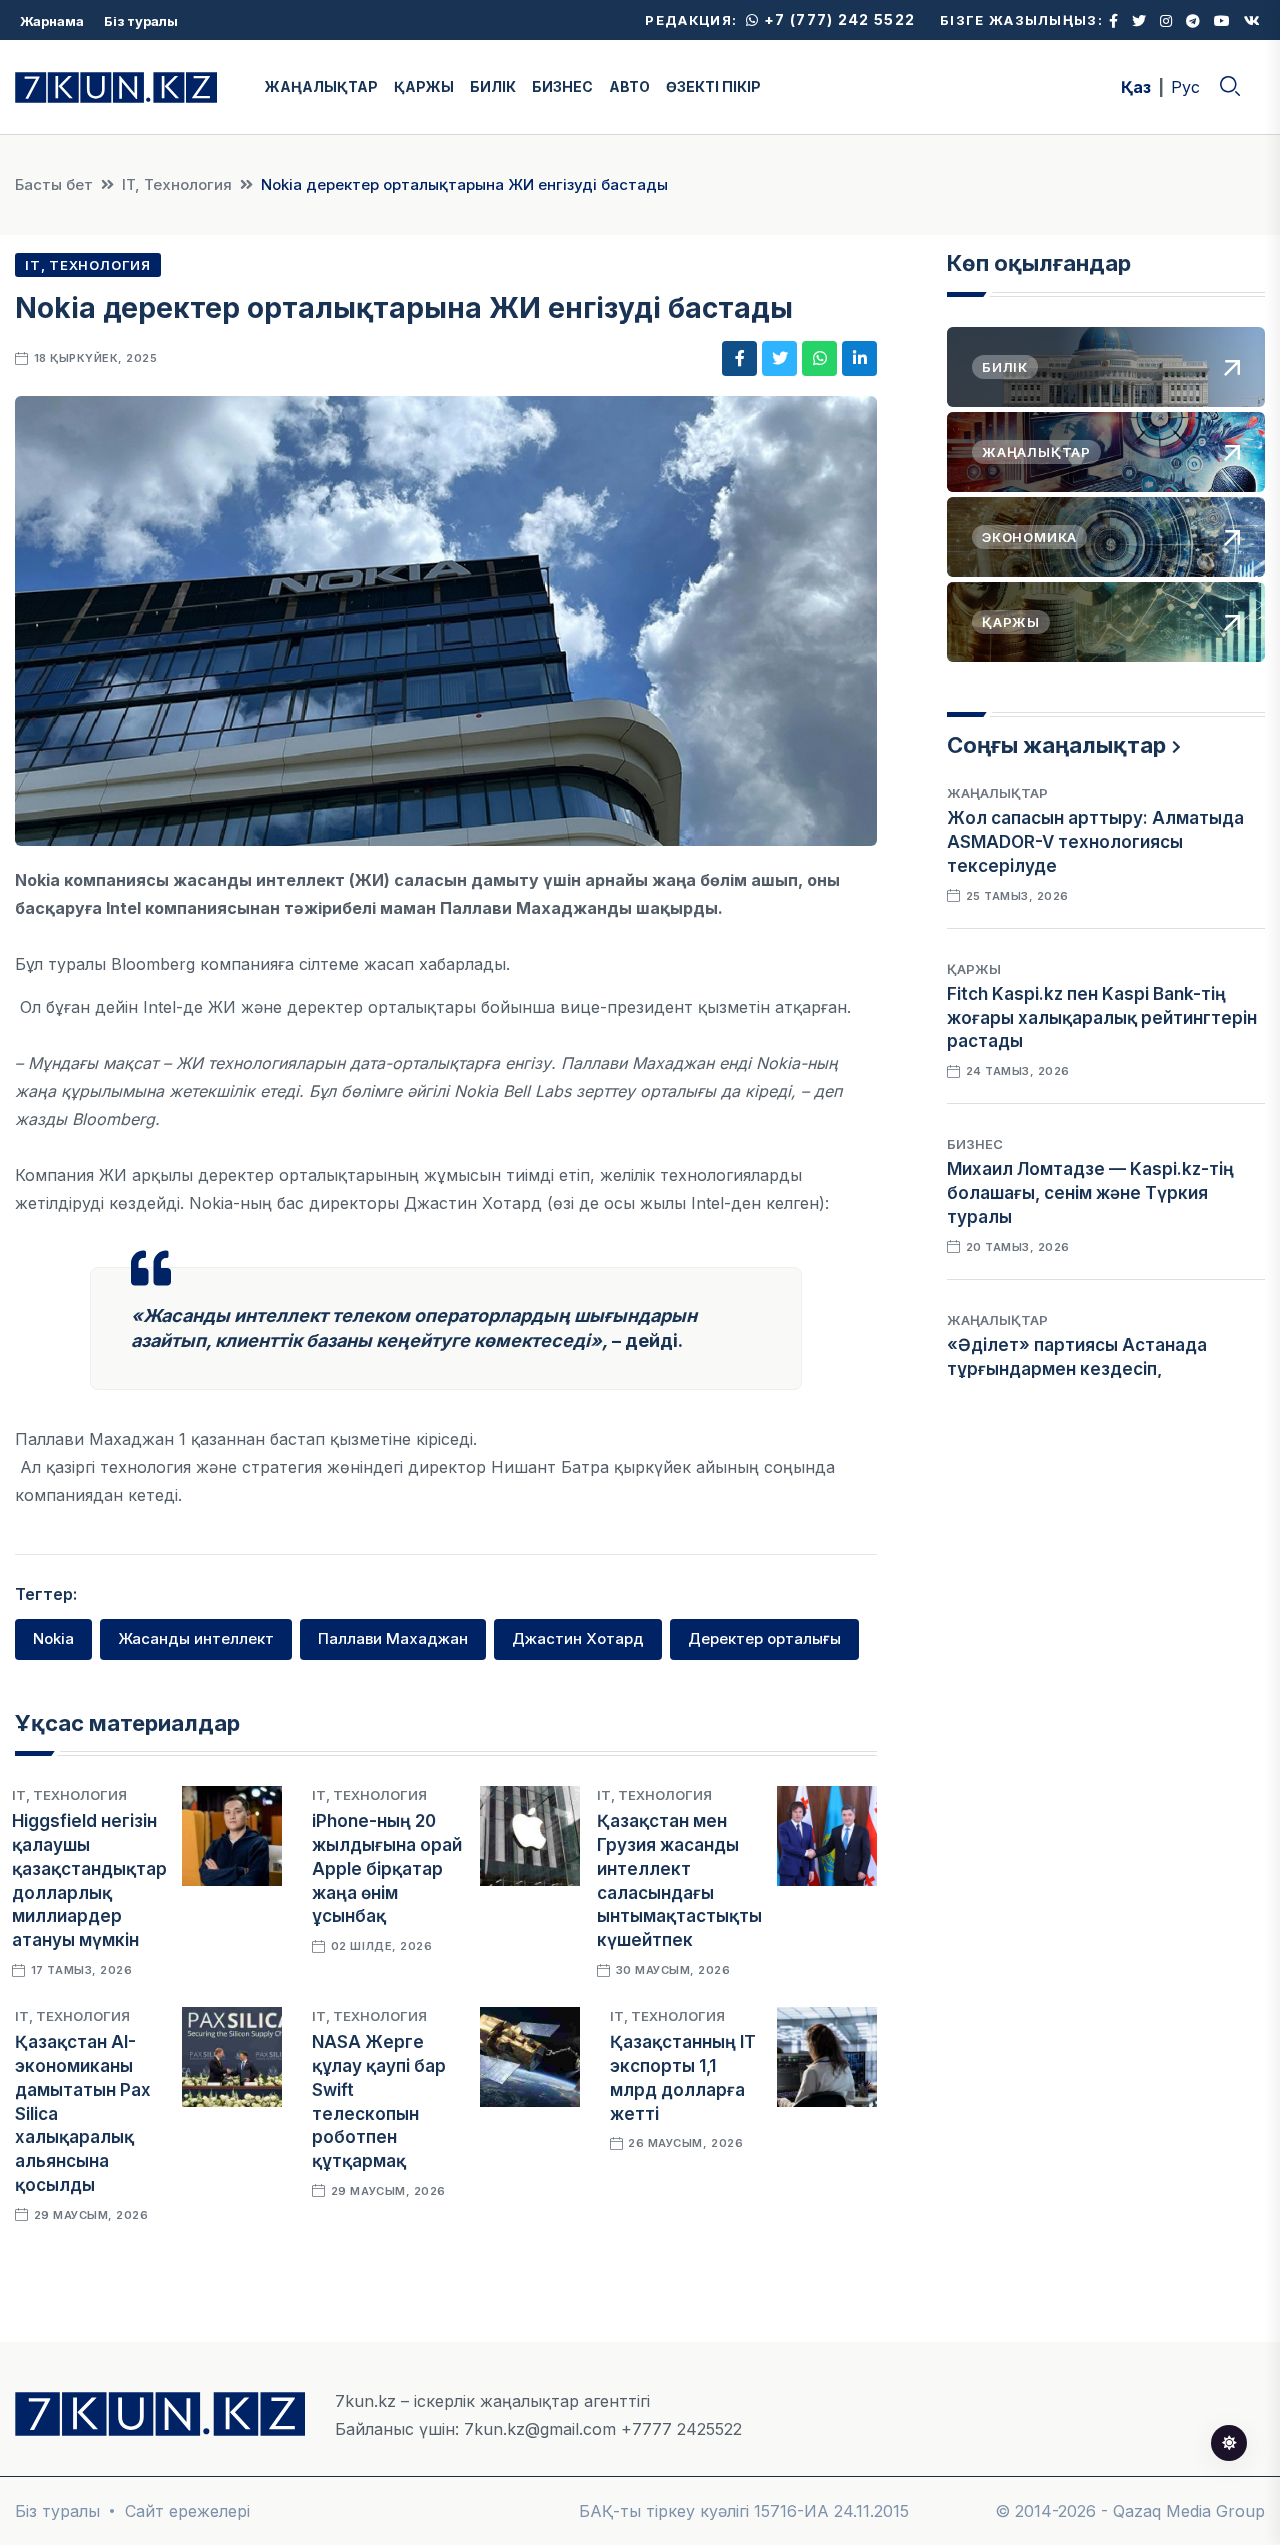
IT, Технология (177, 184)
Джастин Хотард (578, 1638)
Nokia (53, 1638)
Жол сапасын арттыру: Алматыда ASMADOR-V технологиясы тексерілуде (1095, 842)
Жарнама (52, 21)
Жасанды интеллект (196, 1638)
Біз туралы (141, 21)
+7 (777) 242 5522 (837, 19)
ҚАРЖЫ (424, 86)
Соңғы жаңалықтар (1056, 745)
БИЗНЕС (562, 86)
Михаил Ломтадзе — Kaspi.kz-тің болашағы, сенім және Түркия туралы (1090, 1193)
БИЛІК (493, 86)
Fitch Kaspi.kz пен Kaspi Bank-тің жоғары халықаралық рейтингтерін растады (1102, 1018)
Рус (1185, 87)
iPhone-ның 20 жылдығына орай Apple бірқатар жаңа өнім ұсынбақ (387, 1868)
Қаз (1136, 87)
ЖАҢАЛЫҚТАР (321, 86)
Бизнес (975, 1144)
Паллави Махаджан (393, 1638)
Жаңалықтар (997, 793)
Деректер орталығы (764, 1638)
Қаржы (974, 969)
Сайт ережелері (187, 2511)
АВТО (629, 86)
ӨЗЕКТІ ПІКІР (713, 86)
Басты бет (54, 184)
